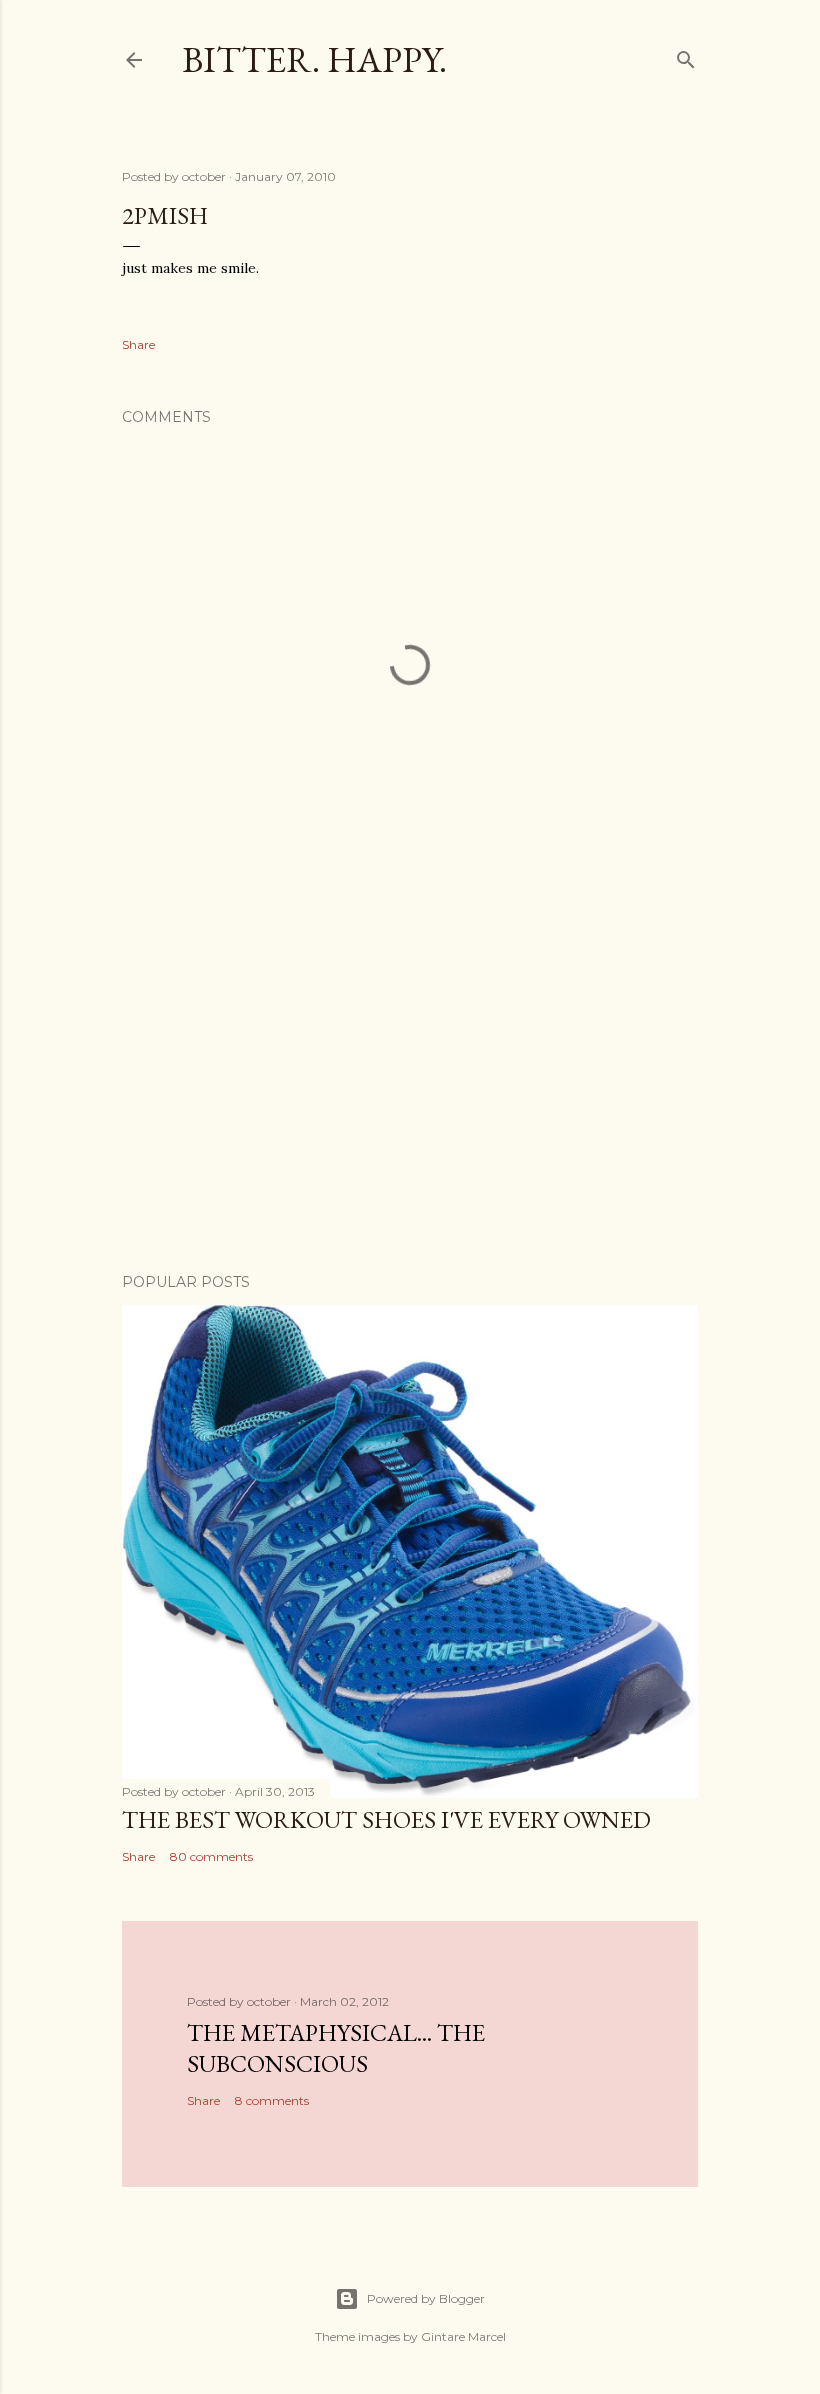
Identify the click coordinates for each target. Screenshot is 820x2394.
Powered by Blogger (426, 2298)
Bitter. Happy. (314, 59)
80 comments (211, 1856)
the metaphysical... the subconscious (336, 2048)
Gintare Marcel (463, 2336)
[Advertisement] (410, 1083)
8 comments (272, 2100)
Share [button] (138, 344)
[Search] (686, 55)
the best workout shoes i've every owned (386, 1819)
